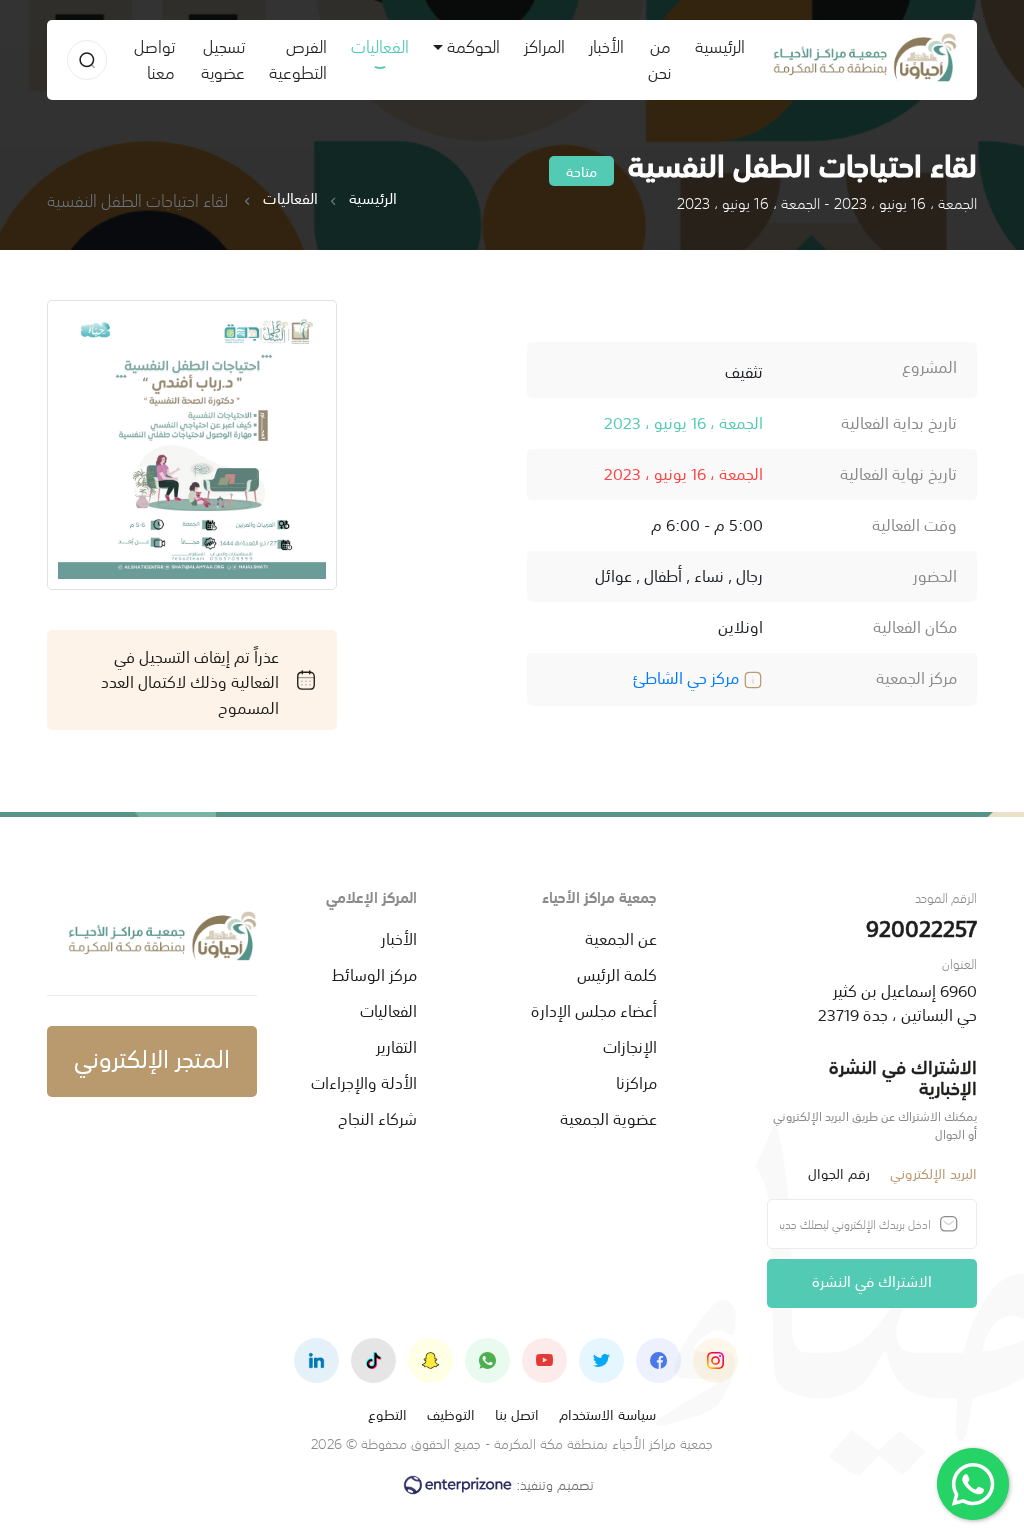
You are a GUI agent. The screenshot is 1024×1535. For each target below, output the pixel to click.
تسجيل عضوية (223, 57)
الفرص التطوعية (298, 57)
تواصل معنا (154, 57)
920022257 (921, 926)
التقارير (396, 1045)
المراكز (544, 45)
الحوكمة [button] (473, 45)
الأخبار (606, 45)
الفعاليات (380, 45)
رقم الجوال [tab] (839, 1172)
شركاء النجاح (377, 1117)
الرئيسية (714, 45)
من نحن (659, 57)
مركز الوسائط (374, 973)
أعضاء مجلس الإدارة (594, 1009)
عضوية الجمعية (608, 1117)
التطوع (387, 1413)
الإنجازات (630, 1045)
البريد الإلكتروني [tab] (933, 1172)
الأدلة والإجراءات (364, 1081)
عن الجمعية (621, 937)
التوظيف (451, 1413)
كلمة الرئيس (617, 973)
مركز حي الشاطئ (688, 676)
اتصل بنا (517, 1413)
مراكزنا (636, 1081)
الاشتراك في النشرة (872, 1279)
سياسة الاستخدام (607, 1413)
